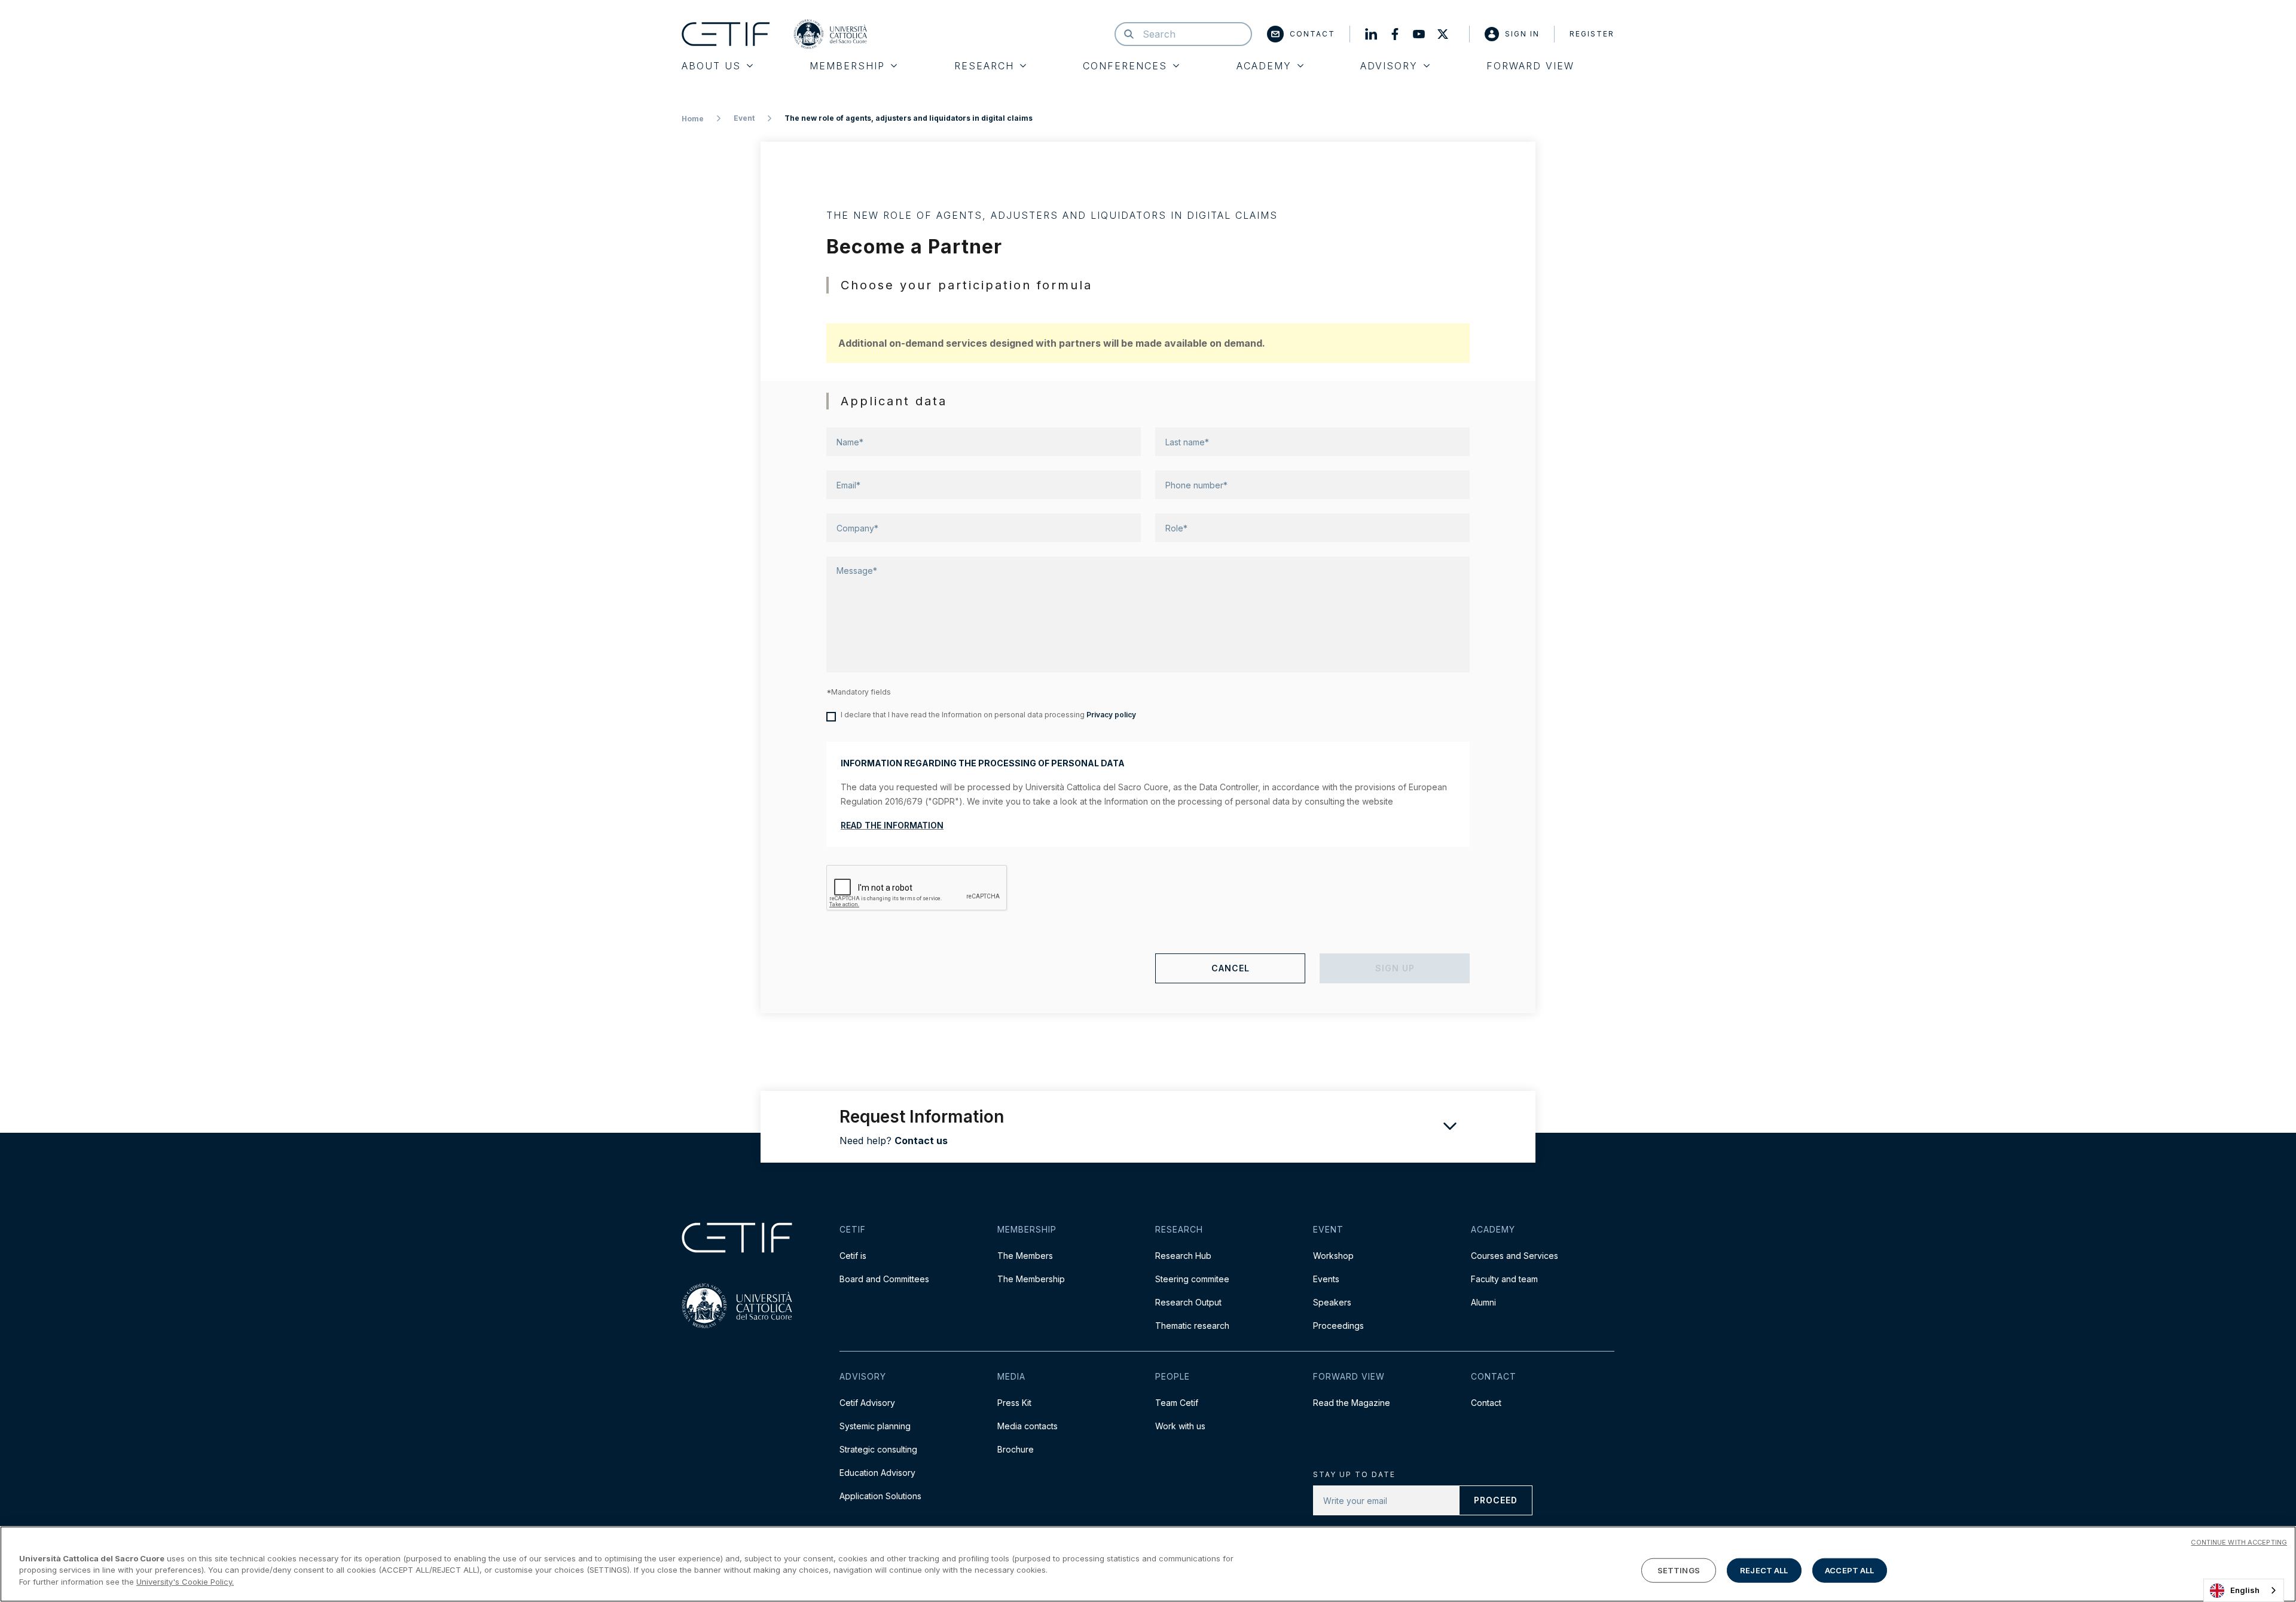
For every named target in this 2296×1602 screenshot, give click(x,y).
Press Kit (1014, 1403)
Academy (1264, 66)
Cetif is (853, 1256)
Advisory (1389, 66)
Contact (1312, 34)
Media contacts (1028, 1426)
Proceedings (1338, 1326)
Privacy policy (1111, 715)
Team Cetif (1177, 1403)
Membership (847, 66)
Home (693, 119)
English (2245, 1590)
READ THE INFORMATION (892, 825)
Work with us (1180, 1426)
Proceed (1496, 1500)
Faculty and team (1504, 1279)
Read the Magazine (1352, 1403)
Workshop (1333, 1256)
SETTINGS (1679, 1570)
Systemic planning (875, 1426)
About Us (711, 66)
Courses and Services (1515, 1256)
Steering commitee (1192, 1279)
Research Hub (1183, 1256)
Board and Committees (884, 1279)
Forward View (1530, 66)
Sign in (1522, 34)
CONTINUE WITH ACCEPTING (2239, 1542)
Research (984, 66)
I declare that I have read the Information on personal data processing (988, 715)
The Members (1025, 1256)
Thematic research (1192, 1326)
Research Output (1188, 1302)
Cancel (1231, 968)
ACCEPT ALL (1849, 1570)
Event (744, 118)
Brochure (1016, 1449)
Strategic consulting (878, 1449)
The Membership (1031, 1279)
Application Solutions (880, 1496)
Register (1592, 34)
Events (1326, 1279)
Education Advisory (877, 1473)
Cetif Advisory (867, 1403)
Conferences (1125, 66)
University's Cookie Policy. (185, 1582)
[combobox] (2244, 1590)
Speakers (1332, 1302)
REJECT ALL (1764, 1570)
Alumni (1483, 1302)
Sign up (1395, 968)
